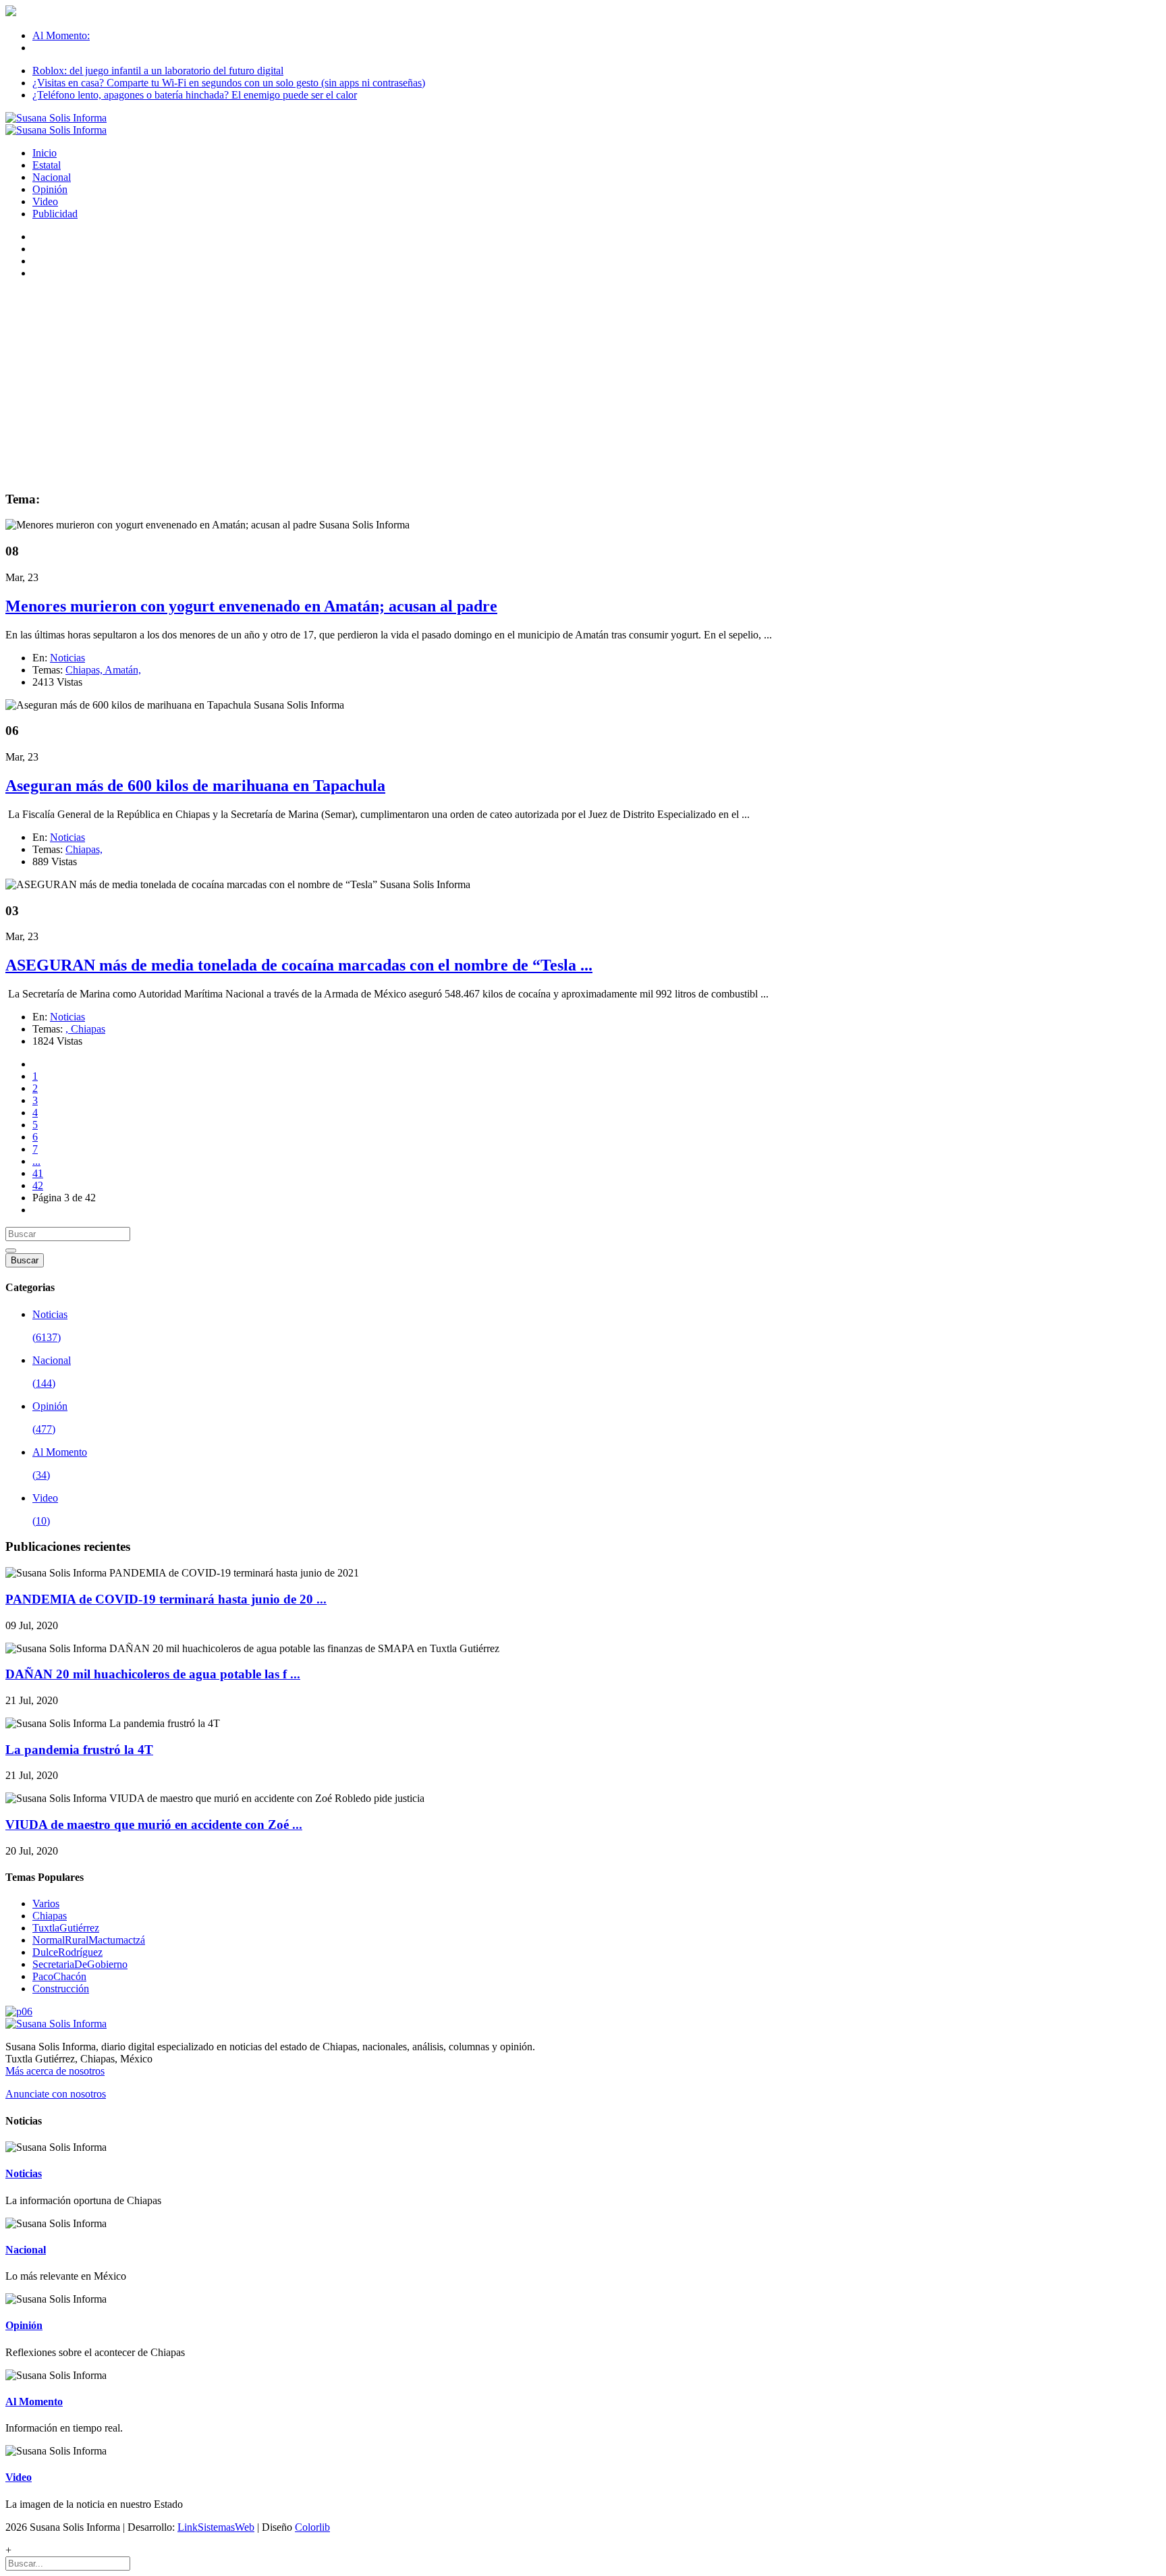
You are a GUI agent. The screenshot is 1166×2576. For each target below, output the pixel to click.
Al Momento (34, 2402)
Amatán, (123, 670)
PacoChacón (59, 1976)
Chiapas (88, 1029)
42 (38, 1185)
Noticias (67, 658)
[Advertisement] (583, 385)
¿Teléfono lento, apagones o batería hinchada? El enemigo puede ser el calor (195, 95)
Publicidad (55, 214)
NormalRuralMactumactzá (89, 1940)
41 (38, 1173)
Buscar (25, 1260)
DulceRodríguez (67, 1952)
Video (45, 201)
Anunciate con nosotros (56, 2094)
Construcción (61, 1989)
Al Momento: (61, 35)
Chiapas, (85, 670)
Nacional (52, 177)
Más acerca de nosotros (55, 2071)
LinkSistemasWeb (216, 2527)
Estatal (47, 165)
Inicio (45, 153)
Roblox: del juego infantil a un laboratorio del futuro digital (158, 71)
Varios (46, 1903)
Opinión (50, 189)
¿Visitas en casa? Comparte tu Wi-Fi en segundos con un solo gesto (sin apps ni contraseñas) (229, 83)
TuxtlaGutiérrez (66, 1928)
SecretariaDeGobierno (80, 1964)
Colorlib (312, 2527)
